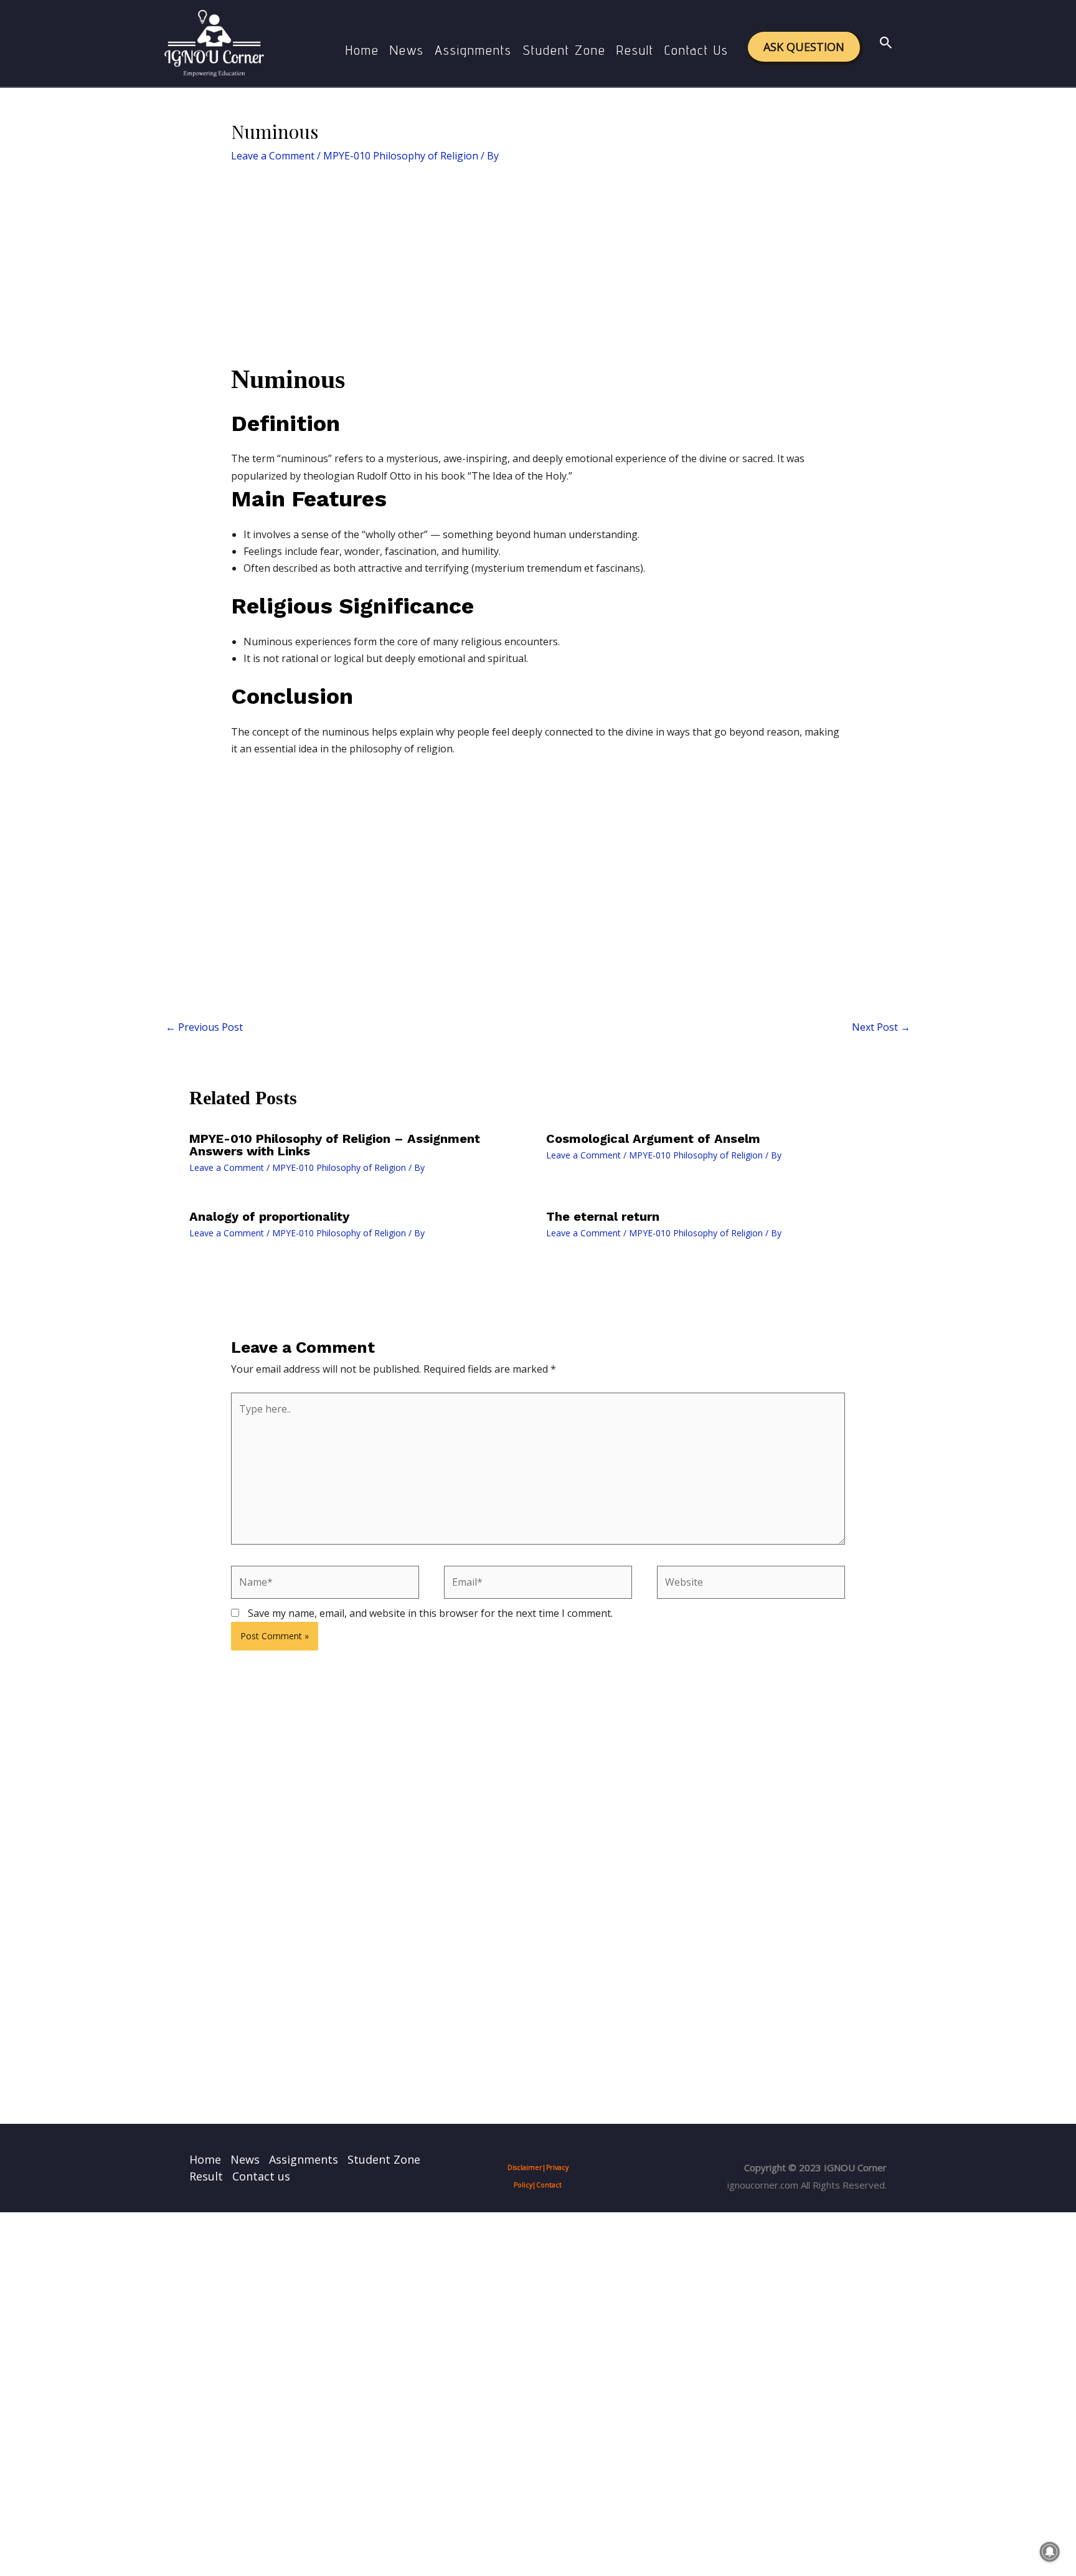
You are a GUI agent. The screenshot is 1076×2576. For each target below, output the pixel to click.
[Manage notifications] (1050, 2552)
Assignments (473, 50)
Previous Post (204, 1027)
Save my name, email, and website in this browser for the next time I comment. (430, 1613)
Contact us (696, 50)
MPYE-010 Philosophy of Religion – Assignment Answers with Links (335, 1145)
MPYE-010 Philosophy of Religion (401, 156)
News (407, 50)
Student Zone (564, 50)
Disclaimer (525, 2167)
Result (635, 50)
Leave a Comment (273, 156)
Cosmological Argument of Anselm (653, 1139)
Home (362, 50)
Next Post (881, 1027)
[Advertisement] (538, 270)
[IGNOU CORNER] (214, 42)
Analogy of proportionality (269, 1216)
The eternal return (603, 1216)
